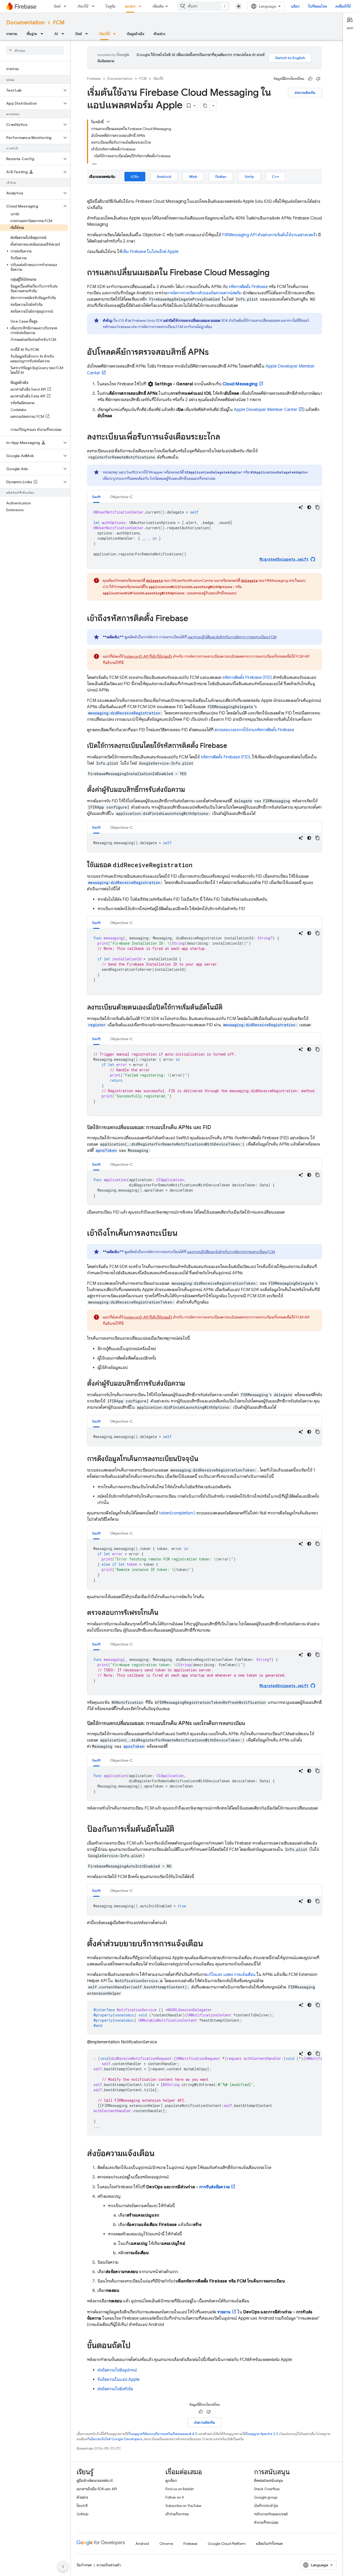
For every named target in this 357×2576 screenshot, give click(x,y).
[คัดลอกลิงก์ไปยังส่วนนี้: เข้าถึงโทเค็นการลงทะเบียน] (183, 1234)
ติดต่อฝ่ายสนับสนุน (268, 2481)
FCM (59, 23)
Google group (266, 2497)
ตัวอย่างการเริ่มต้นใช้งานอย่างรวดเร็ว (287, 235)
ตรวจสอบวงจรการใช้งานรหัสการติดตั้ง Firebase (254, 730)
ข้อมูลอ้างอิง (136, 34)
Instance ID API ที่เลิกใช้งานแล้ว (148, 656)
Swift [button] (96, 497)
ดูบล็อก (171, 2481)
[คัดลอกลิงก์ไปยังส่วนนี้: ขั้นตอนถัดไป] (136, 2346)
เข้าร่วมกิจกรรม (177, 2514)
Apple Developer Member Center (266, 410)
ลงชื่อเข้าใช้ (343, 6)
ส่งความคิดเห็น (305, 93)
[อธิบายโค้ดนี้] (301, 507)
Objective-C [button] (121, 497)
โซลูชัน (111, 6)
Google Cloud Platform (227, 2544)
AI (56, 34)
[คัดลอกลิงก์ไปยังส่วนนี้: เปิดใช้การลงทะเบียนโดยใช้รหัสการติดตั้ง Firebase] (232, 746)
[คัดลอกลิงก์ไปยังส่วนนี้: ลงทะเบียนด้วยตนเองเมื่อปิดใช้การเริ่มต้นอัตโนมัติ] (228, 1008)
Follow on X (175, 2497)
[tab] (96, 497)
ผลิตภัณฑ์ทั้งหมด (269, 2544)
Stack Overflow (267, 2489)
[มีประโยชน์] (310, 79)
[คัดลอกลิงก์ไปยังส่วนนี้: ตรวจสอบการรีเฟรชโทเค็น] (164, 1613)
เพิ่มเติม (158, 6)
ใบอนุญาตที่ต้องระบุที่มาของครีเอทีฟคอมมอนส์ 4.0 (163, 2434)
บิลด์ (57, 6)
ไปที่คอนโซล (318, 6)
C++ (276, 177)
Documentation (25, 23)
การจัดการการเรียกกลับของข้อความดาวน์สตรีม (204, 293)
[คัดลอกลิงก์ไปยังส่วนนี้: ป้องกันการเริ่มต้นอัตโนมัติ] (180, 1830)
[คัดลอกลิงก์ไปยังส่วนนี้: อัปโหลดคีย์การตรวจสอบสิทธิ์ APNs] (214, 353)
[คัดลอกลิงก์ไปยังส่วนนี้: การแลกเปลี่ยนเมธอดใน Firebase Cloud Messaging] (275, 273)
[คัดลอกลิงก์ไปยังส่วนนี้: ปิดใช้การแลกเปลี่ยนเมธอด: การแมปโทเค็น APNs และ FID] (216, 1128)
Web (193, 177)
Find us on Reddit (180, 2489)
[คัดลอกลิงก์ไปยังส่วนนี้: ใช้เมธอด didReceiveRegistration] (198, 865)
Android (164, 177)
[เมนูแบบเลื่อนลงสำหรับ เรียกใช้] (95, 6)
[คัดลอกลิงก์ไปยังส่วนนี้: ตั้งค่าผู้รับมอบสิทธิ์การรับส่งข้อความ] (190, 790)
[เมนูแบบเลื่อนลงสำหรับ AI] (64, 34)
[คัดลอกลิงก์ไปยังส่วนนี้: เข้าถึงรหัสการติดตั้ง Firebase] (193, 619)
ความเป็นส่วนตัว (109, 2565)
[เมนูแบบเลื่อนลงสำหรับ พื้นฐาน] (43, 34)
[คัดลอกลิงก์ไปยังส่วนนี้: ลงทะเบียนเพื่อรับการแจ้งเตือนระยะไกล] (225, 437)
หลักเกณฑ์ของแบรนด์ (271, 2514)
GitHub (82, 2514)
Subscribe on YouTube (183, 2506)
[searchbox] (35, 50)
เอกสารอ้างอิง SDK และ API (97, 2489)
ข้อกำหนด (84, 2565)
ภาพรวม (12, 34)
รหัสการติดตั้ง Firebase (248, 287)
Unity (249, 177)
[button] (31, 90)
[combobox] (204, 6)
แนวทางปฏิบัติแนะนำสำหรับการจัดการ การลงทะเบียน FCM (232, 637)
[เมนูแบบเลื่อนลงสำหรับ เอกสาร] (142, 6)
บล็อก (295, 6)
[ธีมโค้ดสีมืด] (309, 507)
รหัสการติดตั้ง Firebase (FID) (247, 678)
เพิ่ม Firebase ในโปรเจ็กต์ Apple (150, 252)
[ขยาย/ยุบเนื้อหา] (108, 122)
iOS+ (135, 177)
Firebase (94, 79)
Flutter (221, 177)
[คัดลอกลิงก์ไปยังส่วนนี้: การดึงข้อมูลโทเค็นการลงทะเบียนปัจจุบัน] (204, 1459)
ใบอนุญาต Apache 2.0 (262, 2434)
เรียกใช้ (83, 6)
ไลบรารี (82, 2506)
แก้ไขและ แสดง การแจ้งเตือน (231, 1975)
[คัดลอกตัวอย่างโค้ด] (318, 507)
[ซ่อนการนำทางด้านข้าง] (63, 2567)
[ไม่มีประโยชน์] (318, 79)
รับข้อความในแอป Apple (119, 2380)
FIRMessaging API (239, 235)
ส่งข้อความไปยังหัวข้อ (115, 2389)
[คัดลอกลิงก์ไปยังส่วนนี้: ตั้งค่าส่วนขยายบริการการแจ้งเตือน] (208, 1944)
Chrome (166, 2544)
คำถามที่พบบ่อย (266, 2522)
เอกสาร (130, 6)
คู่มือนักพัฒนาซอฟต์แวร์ (95, 2481)
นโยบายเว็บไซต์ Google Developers (116, 2439)
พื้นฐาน (32, 34)
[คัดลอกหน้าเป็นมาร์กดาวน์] (205, 106)
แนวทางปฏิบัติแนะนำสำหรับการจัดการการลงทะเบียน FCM (231, 1252)
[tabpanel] (205, 536)
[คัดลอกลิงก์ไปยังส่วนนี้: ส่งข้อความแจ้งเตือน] (160, 2154)
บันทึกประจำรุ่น (266, 2506)
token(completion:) (177, 1513)
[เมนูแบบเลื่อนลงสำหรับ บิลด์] (67, 6)
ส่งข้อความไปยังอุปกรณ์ (117, 2370)
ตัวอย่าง (159, 34)
